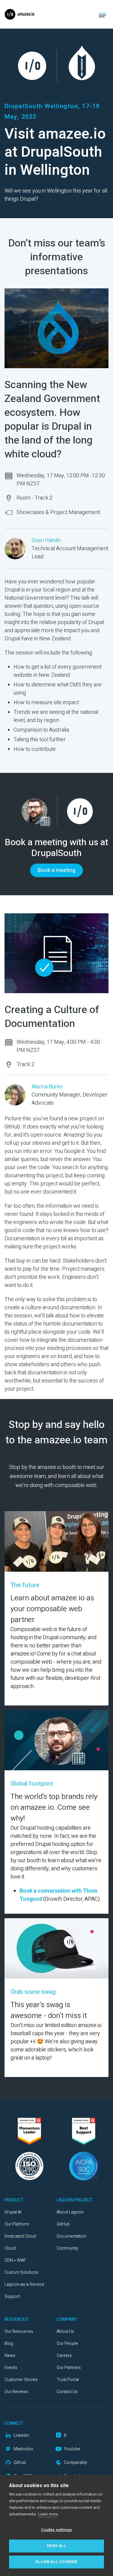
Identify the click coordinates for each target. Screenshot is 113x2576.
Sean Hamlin (46, 540)
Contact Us (67, 2392)
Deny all (56, 2546)
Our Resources (19, 2331)
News (10, 2356)
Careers (64, 2356)
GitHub (63, 2224)
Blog (9, 2344)
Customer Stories (21, 2380)
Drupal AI (13, 2212)
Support (12, 2297)
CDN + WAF (15, 2260)
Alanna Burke (47, 1087)
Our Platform (17, 2224)
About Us (65, 2331)
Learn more (48, 2514)
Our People (67, 2344)
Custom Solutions (21, 2272)
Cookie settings (57, 2530)
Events (11, 2368)
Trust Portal (68, 2380)
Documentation (71, 2236)
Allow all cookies (56, 2562)
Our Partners (69, 2368)
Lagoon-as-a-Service (24, 2284)
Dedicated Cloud (20, 2236)
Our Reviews (16, 2392)
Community (67, 2248)
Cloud (10, 2248)
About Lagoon (70, 2212)
